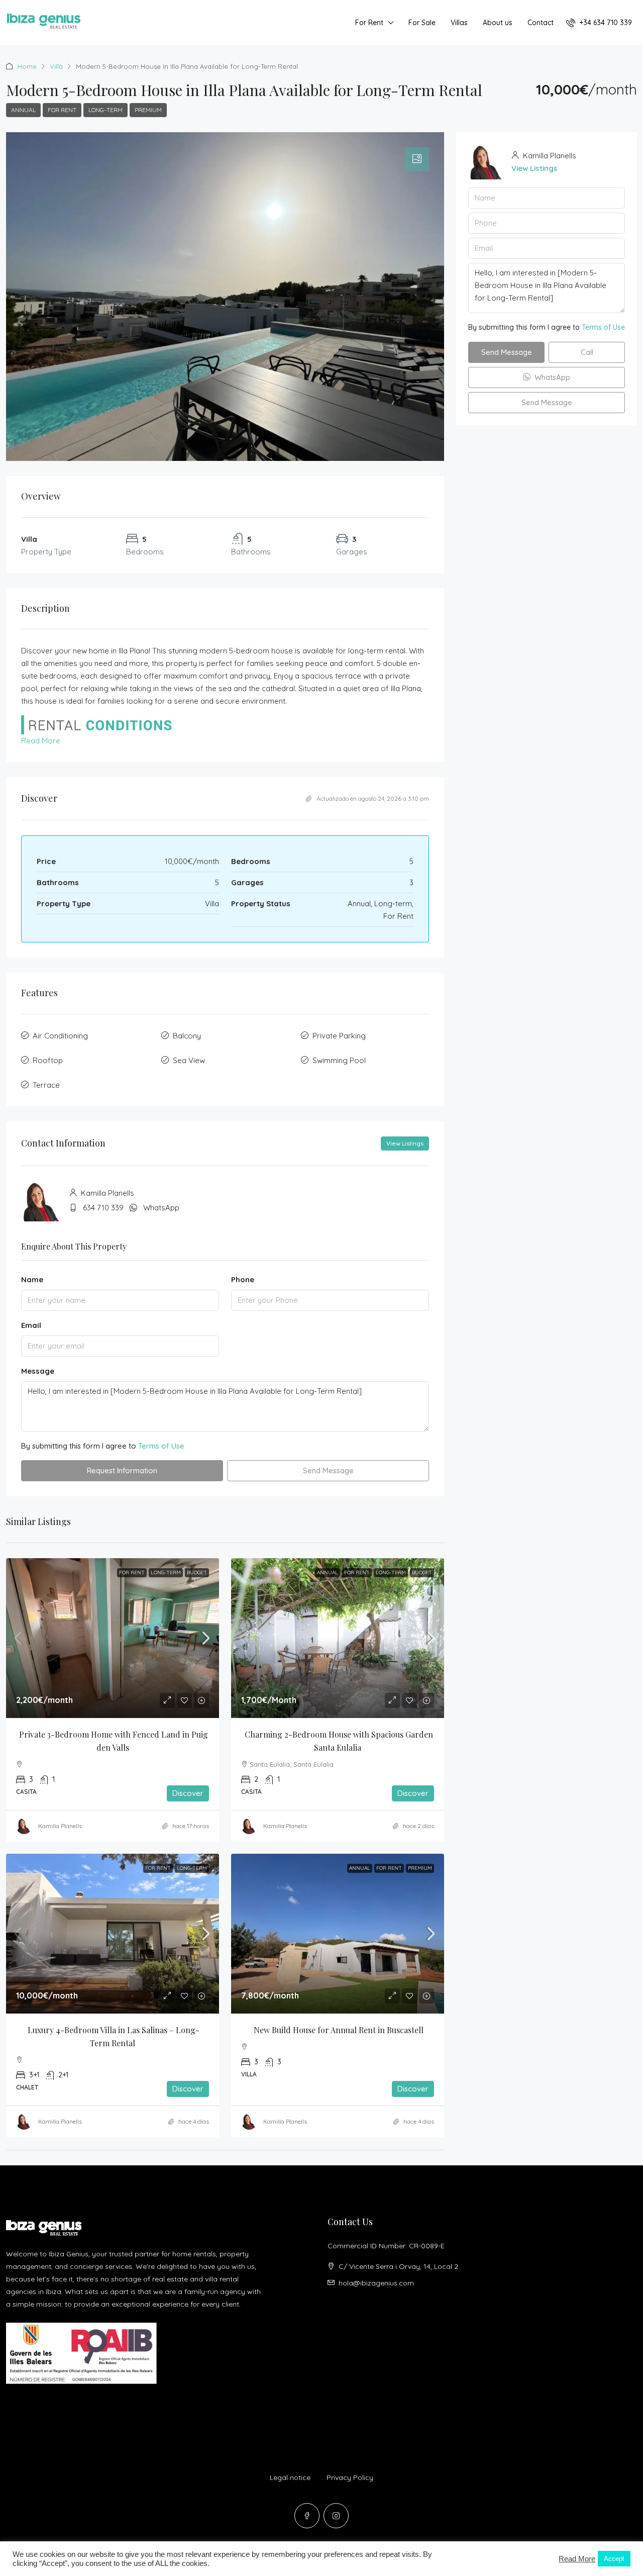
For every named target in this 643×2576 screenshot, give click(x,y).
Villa (56, 66)
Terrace (46, 1085)
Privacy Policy (350, 2477)
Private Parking (339, 1036)
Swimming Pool (339, 1060)
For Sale (422, 23)
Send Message (328, 1470)
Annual (23, 110)
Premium (148, 110)
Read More (41, 741)
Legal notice (290, 2477)
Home (27, 66)
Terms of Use (161, 1446)
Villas (459, 23)
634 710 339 (103, 1208)
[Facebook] (307, 2516)
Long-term (105, 110)
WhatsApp (161, 1208)
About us (498, 23)
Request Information (122, 1470)
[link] (113, 1638)
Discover (188, 1793)
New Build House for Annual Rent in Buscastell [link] (339, 2030)
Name (32, 1279)
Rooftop (48, 1060)
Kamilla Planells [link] (60, 1826)
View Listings (405, 1143)
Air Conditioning (60, 1036)
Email (31, 1325)
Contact (541, 23)
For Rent (369, 23)
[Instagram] (336, 2516)
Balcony (187, 1036)
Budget (197, 1572)
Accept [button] (614, 2559)
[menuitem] (599, 23)
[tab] (417, 159)
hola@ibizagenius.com (376, 2283)
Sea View (189, 1060)
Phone (243, 1279)
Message (38, 1371)
